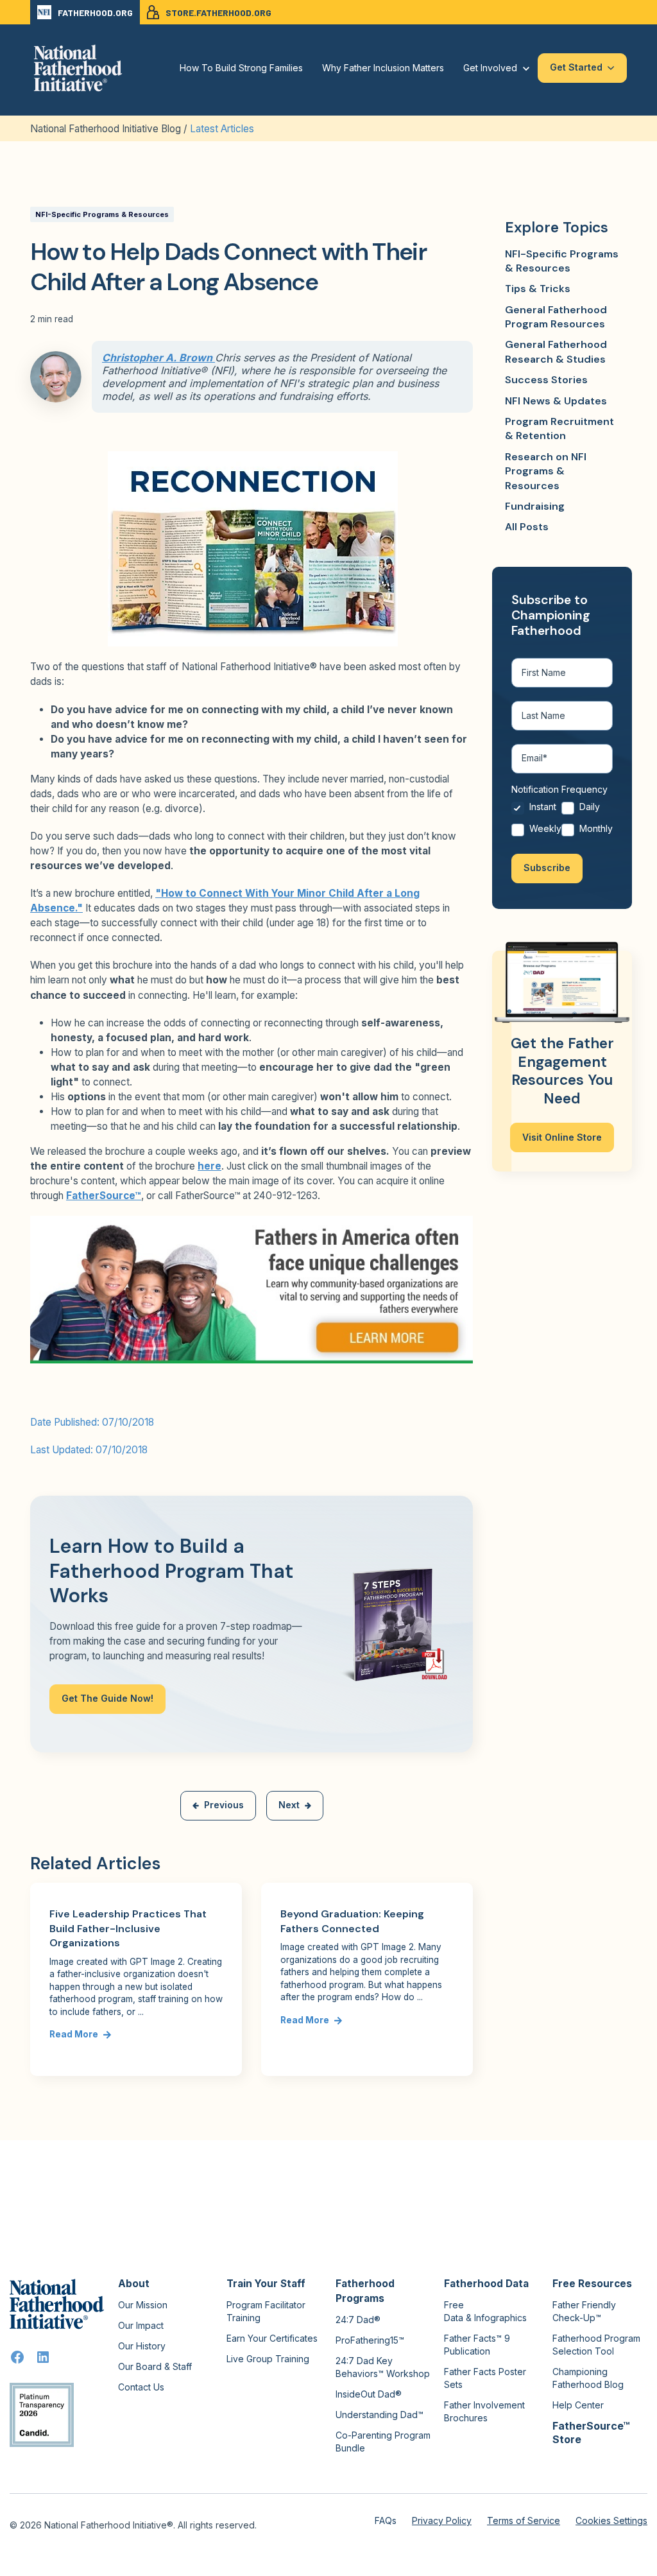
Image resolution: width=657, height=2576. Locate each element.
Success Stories (546, 380)
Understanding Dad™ (380, 2415)
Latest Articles (222, 129)
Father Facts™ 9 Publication (477, 2345)
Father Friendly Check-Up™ (584, 2311)
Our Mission (143, 2305)
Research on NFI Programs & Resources (546, 471)
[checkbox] (562, 821)
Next (289, 1805)
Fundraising (535, 506)
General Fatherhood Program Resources (556, 317)
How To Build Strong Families (241, 68)
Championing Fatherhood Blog (588, 2378)
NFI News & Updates (556, 401)
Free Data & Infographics (485, 2311)
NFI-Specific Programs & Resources (102, 214)
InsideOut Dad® (369, 2394)
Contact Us (141, 2387)
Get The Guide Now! (107, 1698)
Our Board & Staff (155, 2366)
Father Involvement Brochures (484, 2411)
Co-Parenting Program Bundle (383, 2442)
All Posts (527, 527)
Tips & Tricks (538, 289)
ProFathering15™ (370, 2340)
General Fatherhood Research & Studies (556, 351)
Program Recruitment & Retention (559, 428)
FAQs (386, 2520)
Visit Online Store (562, 1137)
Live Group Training (268, 2359)
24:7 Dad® (358, 2320)
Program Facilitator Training (266, 2311)
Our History (142, 2346)
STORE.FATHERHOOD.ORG (218, 13)
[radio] (536, 810)
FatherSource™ (104, 1196)
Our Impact (141, 2325)
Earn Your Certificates (272, 2338)
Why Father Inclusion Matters (383, 68)
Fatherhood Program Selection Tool (596, 2345)
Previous (224, 1805)
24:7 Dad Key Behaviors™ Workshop (383, 2367)
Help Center (578, 2405)
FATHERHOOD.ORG (95, 13)
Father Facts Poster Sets (485, 2378)
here (209, 1166)
